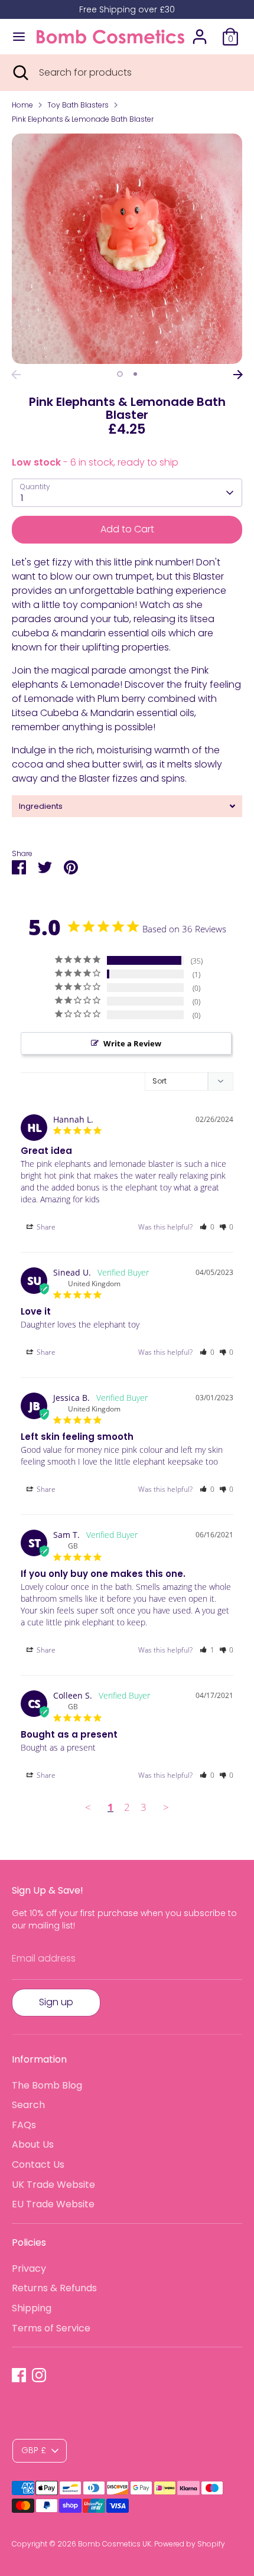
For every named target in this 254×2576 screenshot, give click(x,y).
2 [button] (135, 374)
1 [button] (120, 374)
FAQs (24, 2125)
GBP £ (34, 2450)
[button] (207, 1227)
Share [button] (45, 1227)
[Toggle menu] (19, 37)
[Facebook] (19, 2375)
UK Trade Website (53, 2185)
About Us (33, 2144)
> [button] (166, 1807)
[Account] (200, 32)
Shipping (32, 2308)
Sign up (56, 2002)
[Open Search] (19, 73)
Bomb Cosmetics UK (115, 2544)
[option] (127, 249)
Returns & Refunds (54, 2288)
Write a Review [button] (132, 1043)
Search (28, 2105)
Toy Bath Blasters (78, 105)
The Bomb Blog (47, 2085)
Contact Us (38, 2164)
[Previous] (16, 375)
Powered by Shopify (190, 2544)
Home (22, 105)
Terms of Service (51, 2328)
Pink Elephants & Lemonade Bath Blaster (83, 119)
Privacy (29, 2268)
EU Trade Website (53, 2204)
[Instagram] (39, 2375)
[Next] (238, 375)
